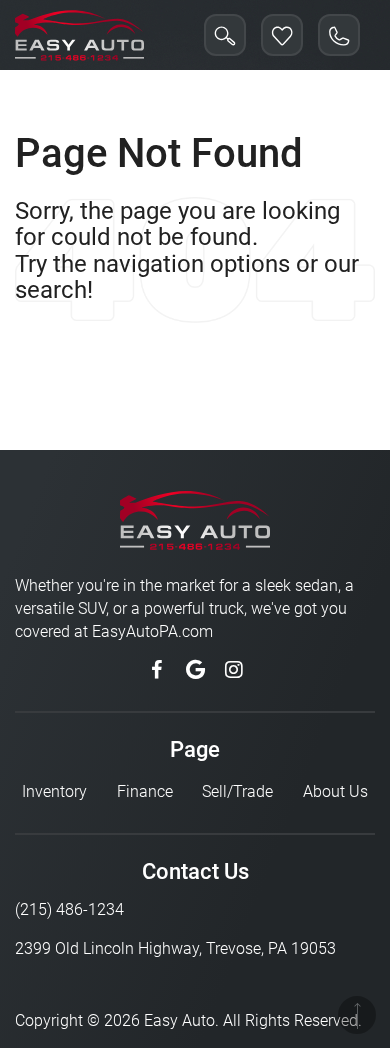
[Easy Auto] (79, 35)
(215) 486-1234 (69, 909)
